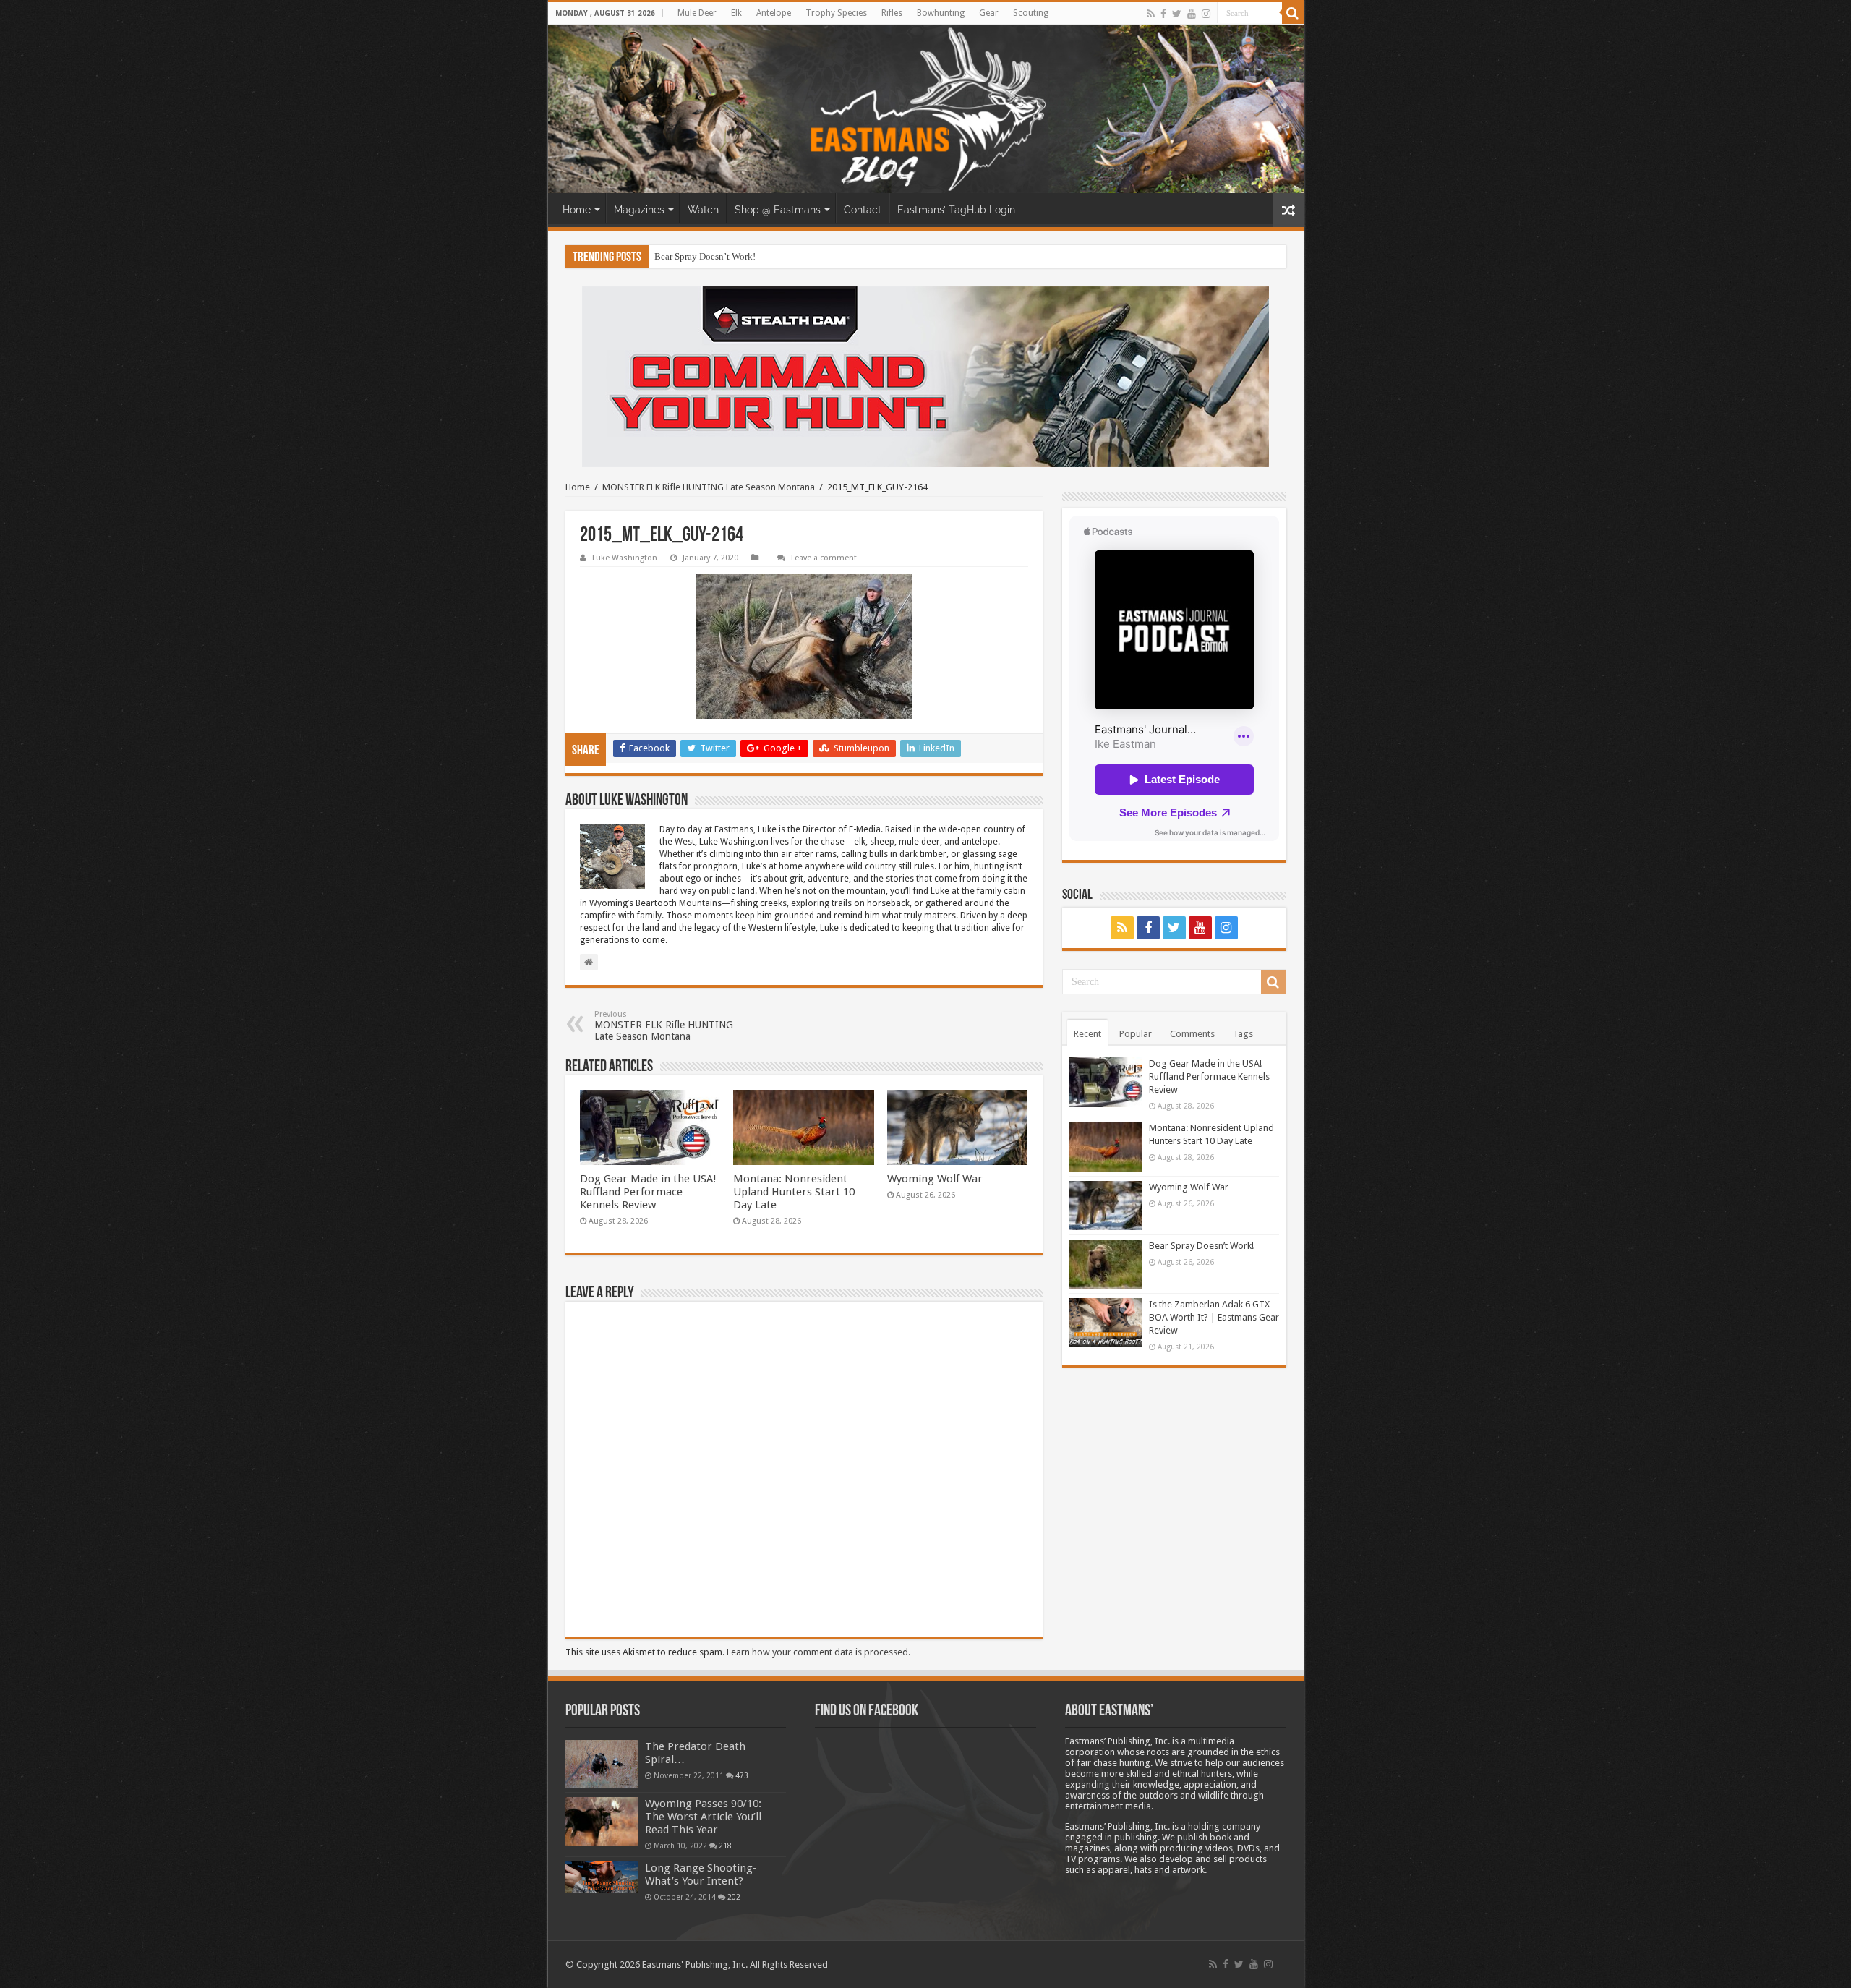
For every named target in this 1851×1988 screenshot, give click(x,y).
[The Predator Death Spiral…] (602, 1764)
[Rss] (1151, 14)
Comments (1192, 1034)
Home (577, 210)
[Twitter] (1177, 14)
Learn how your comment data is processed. (818, 1652)
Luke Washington (625, 558)
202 (734, 1897)
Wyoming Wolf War (935, 1179)
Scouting (1031, 13)
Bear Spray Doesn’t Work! (705, 256)
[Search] (1293, 13)
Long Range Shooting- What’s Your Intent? (701, 1874)
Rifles (892, 13)
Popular (1136, 1034)
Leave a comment (824, 558)
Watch (703, 210)
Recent (1087, 1034)
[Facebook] (1163, 14)
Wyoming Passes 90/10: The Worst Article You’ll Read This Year (703, 1817)
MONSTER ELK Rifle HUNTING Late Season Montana (709, 487)
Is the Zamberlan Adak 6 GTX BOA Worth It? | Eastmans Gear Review (790, 256)
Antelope (774, 13)
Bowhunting (941, 13)
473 (742, 1775)
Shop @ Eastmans (778, 210)
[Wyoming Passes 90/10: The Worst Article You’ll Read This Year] (602, 1822)
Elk (736, 13)
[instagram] (1206, 14)
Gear (989, 13)
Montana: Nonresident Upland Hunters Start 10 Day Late (794, 1192)
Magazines (639, 210)
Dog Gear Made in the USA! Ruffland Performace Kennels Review (648, 1192)
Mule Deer (697, 13)
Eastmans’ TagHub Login (956, 210)
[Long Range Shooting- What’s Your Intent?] (602, 1877)
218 (725, 1846)
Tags (1243, 1034)
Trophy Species (836, 13)
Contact (863, 210)
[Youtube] (1192, 14)
